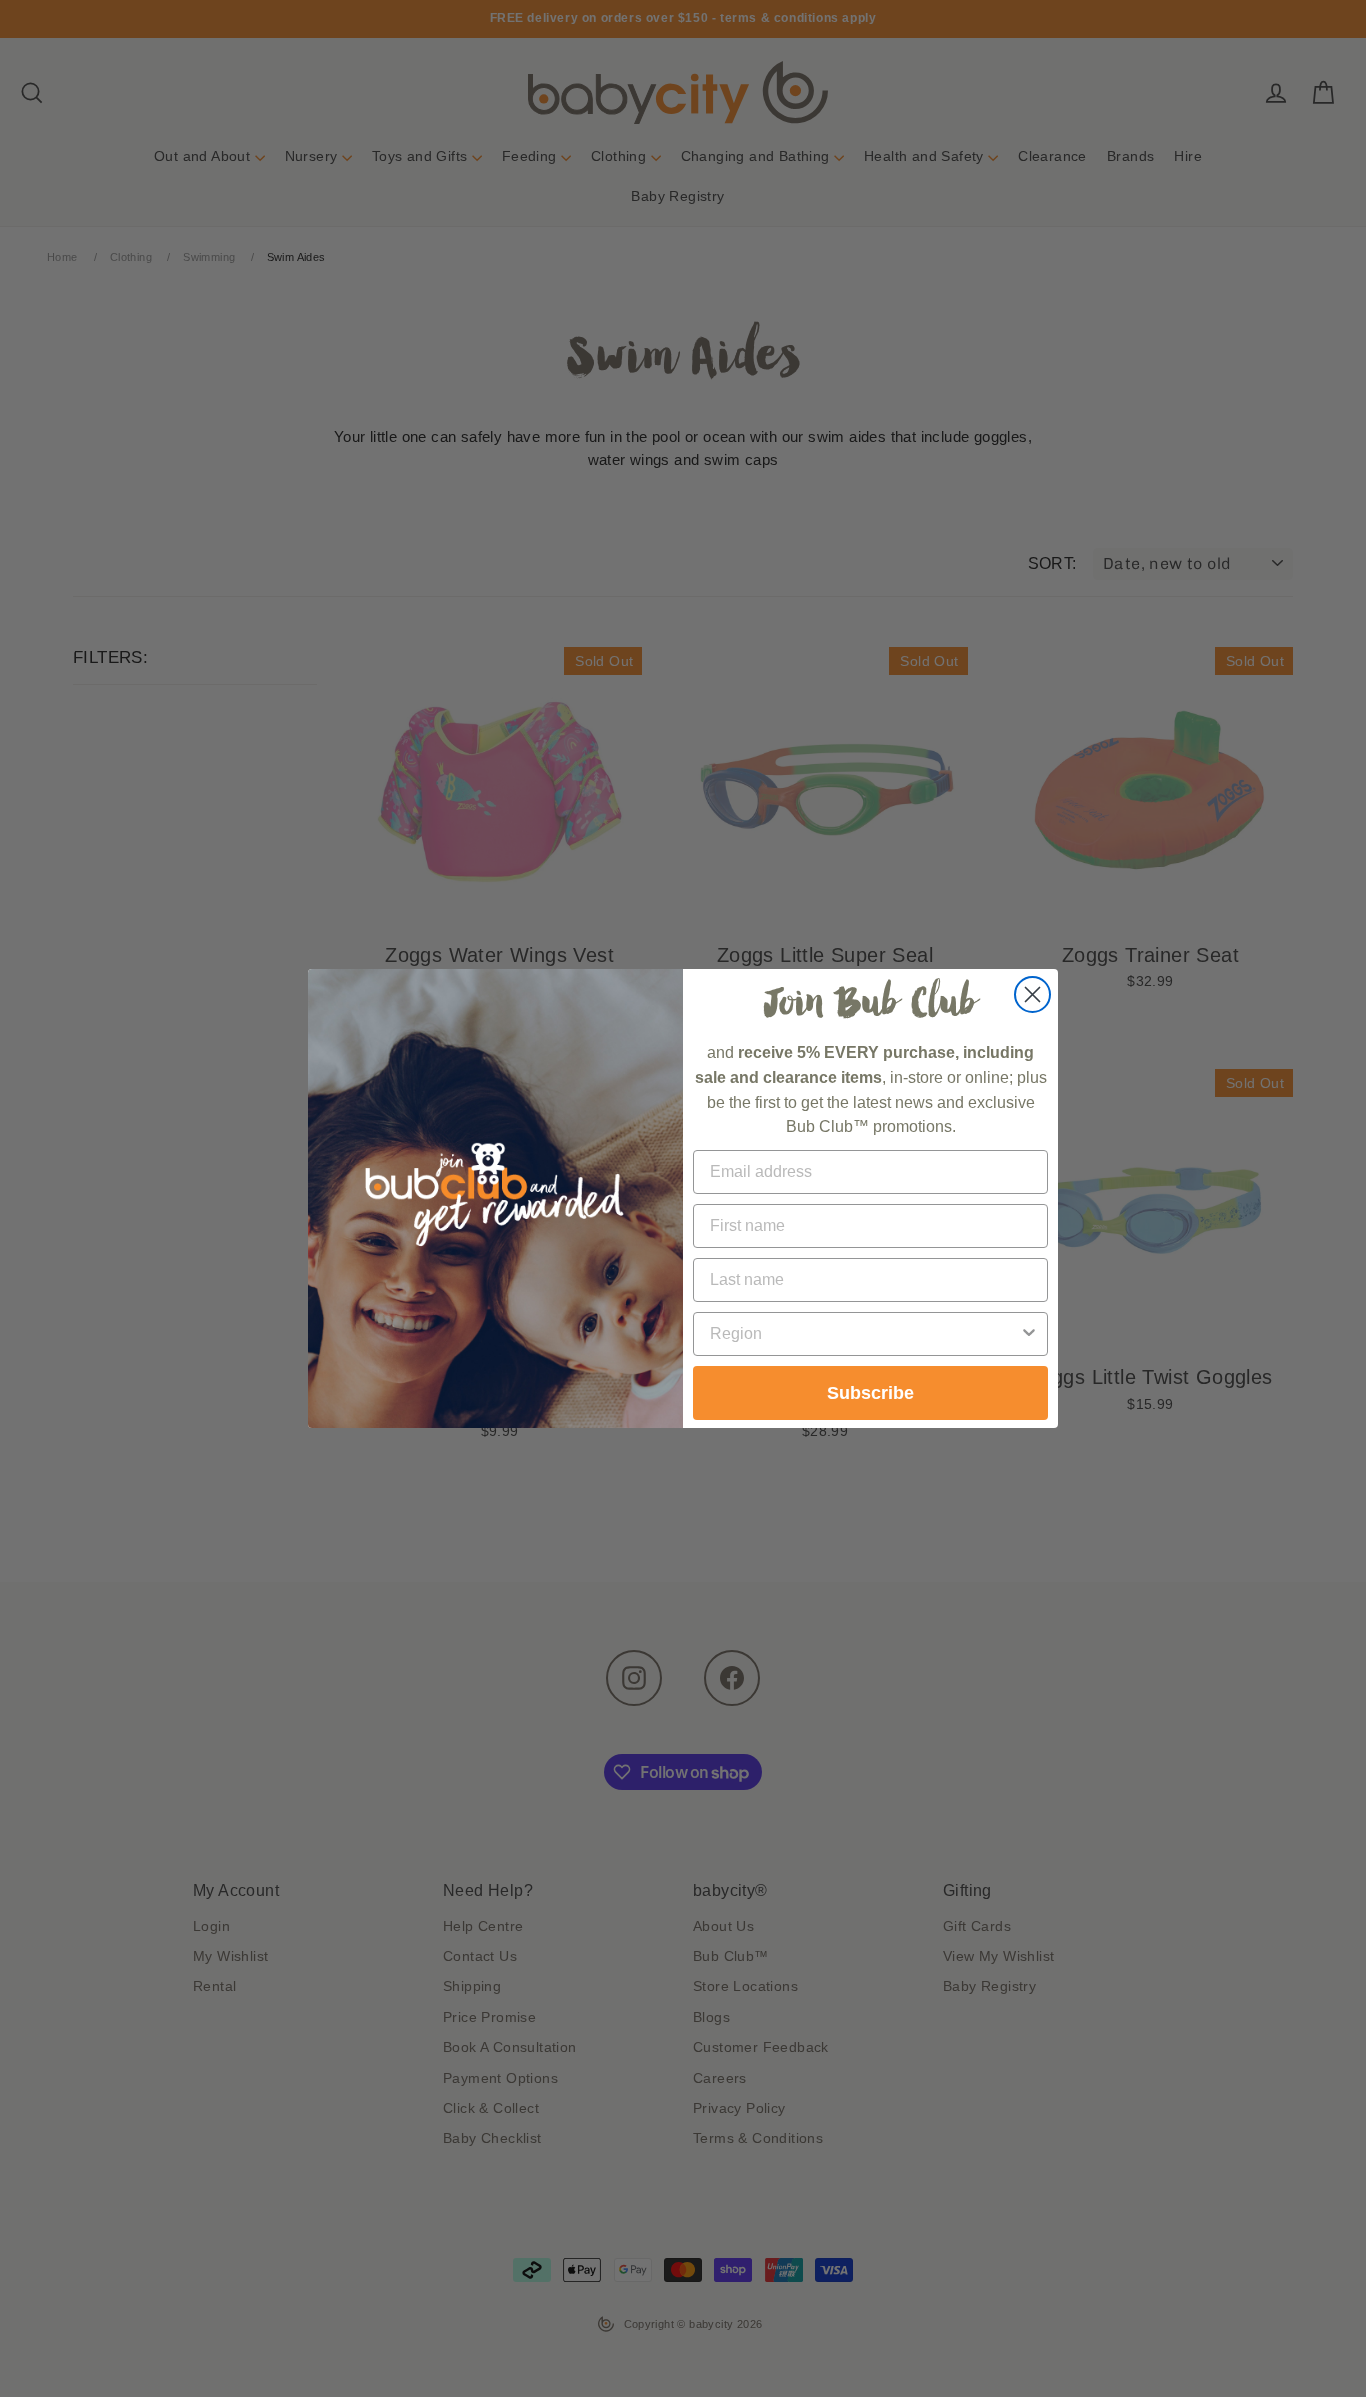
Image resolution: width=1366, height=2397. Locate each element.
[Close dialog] (1032, 994)
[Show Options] (1029, 1334)
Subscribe (870, 1393)
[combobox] (864, 1334)
